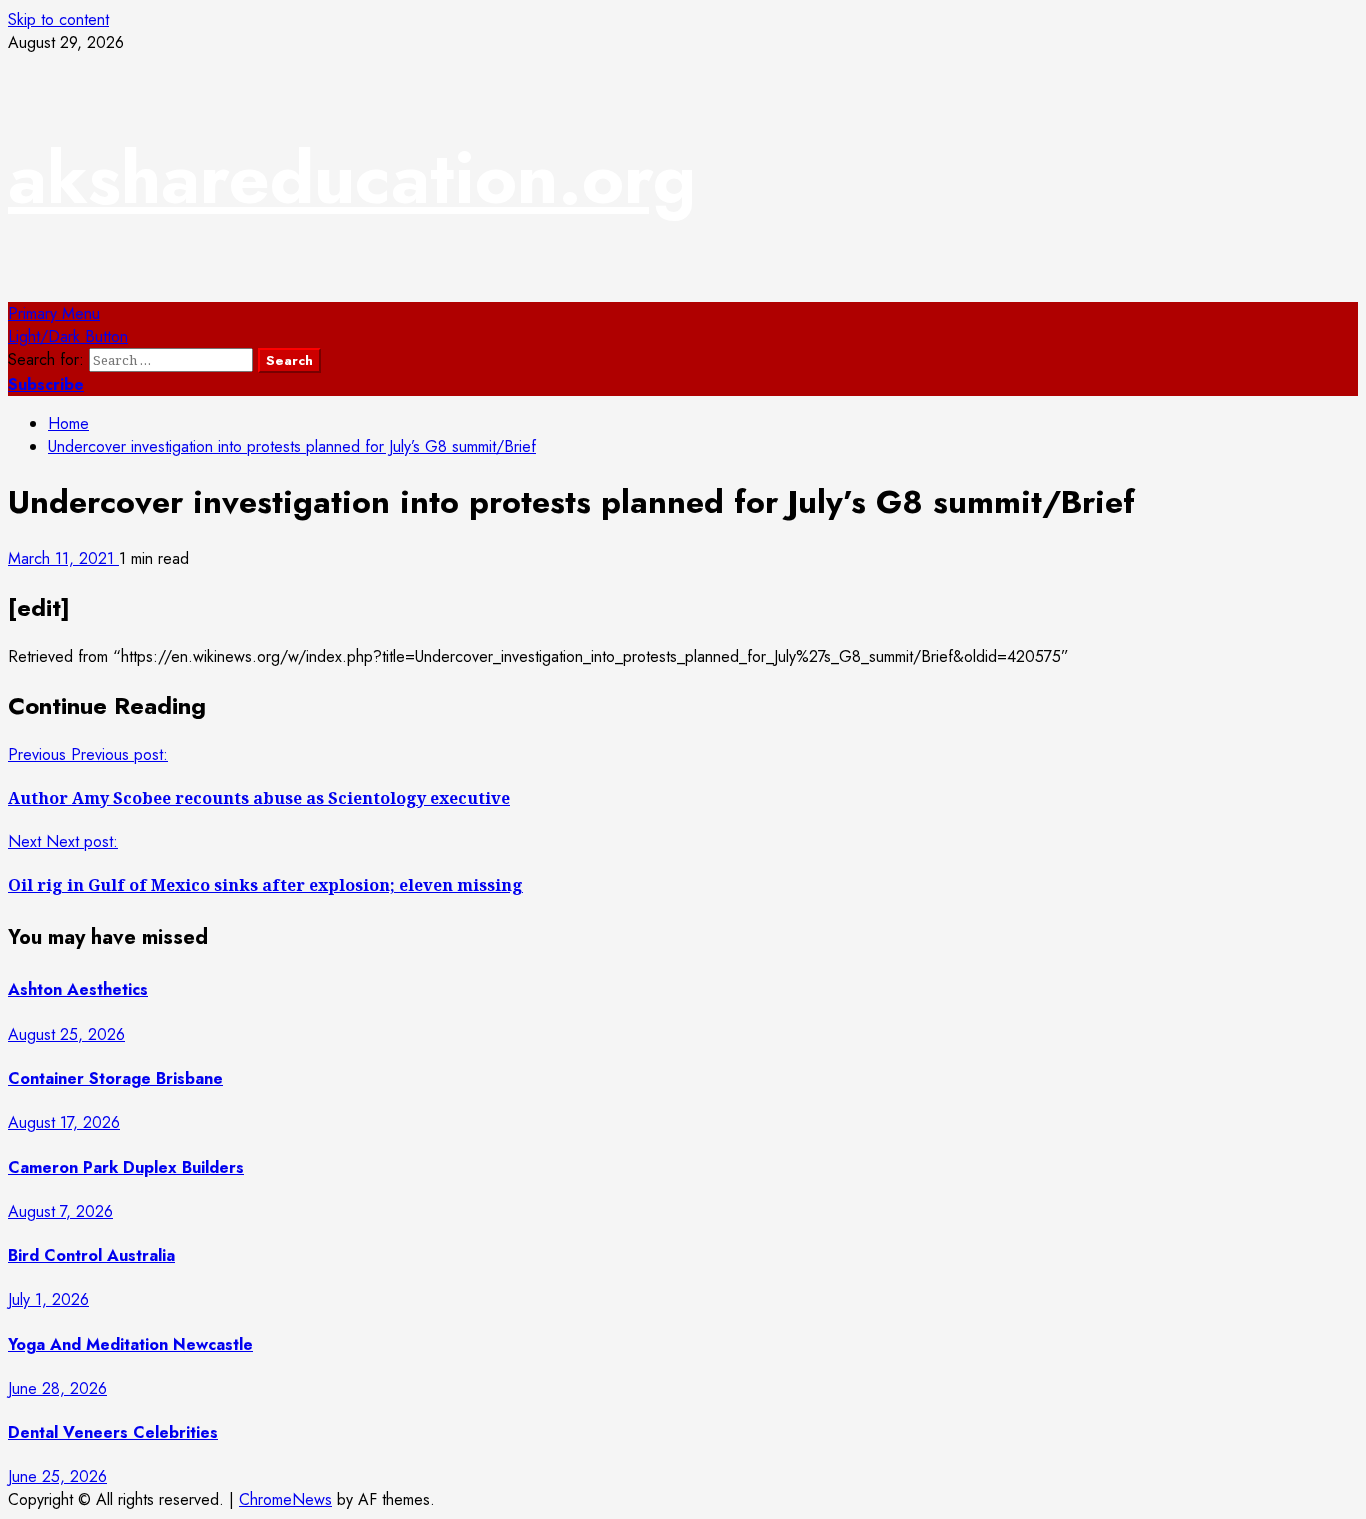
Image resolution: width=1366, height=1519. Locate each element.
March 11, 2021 (63, 558)
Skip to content (58, 19)
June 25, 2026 (57, 1476)
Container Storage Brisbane (115, 1078)
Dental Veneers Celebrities (113, 1432)
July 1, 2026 (48, 1299)
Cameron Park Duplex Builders (126, 1167)
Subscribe (46, 384)
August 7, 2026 (60, 1211)
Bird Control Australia (91, 1255)
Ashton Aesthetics (78, 989)
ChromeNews (285, 1499)
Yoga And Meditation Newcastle (130, 1344)
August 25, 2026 (66, 1034)
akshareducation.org (352, 178)
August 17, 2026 (64, 1122)
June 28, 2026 (57, 1388)
